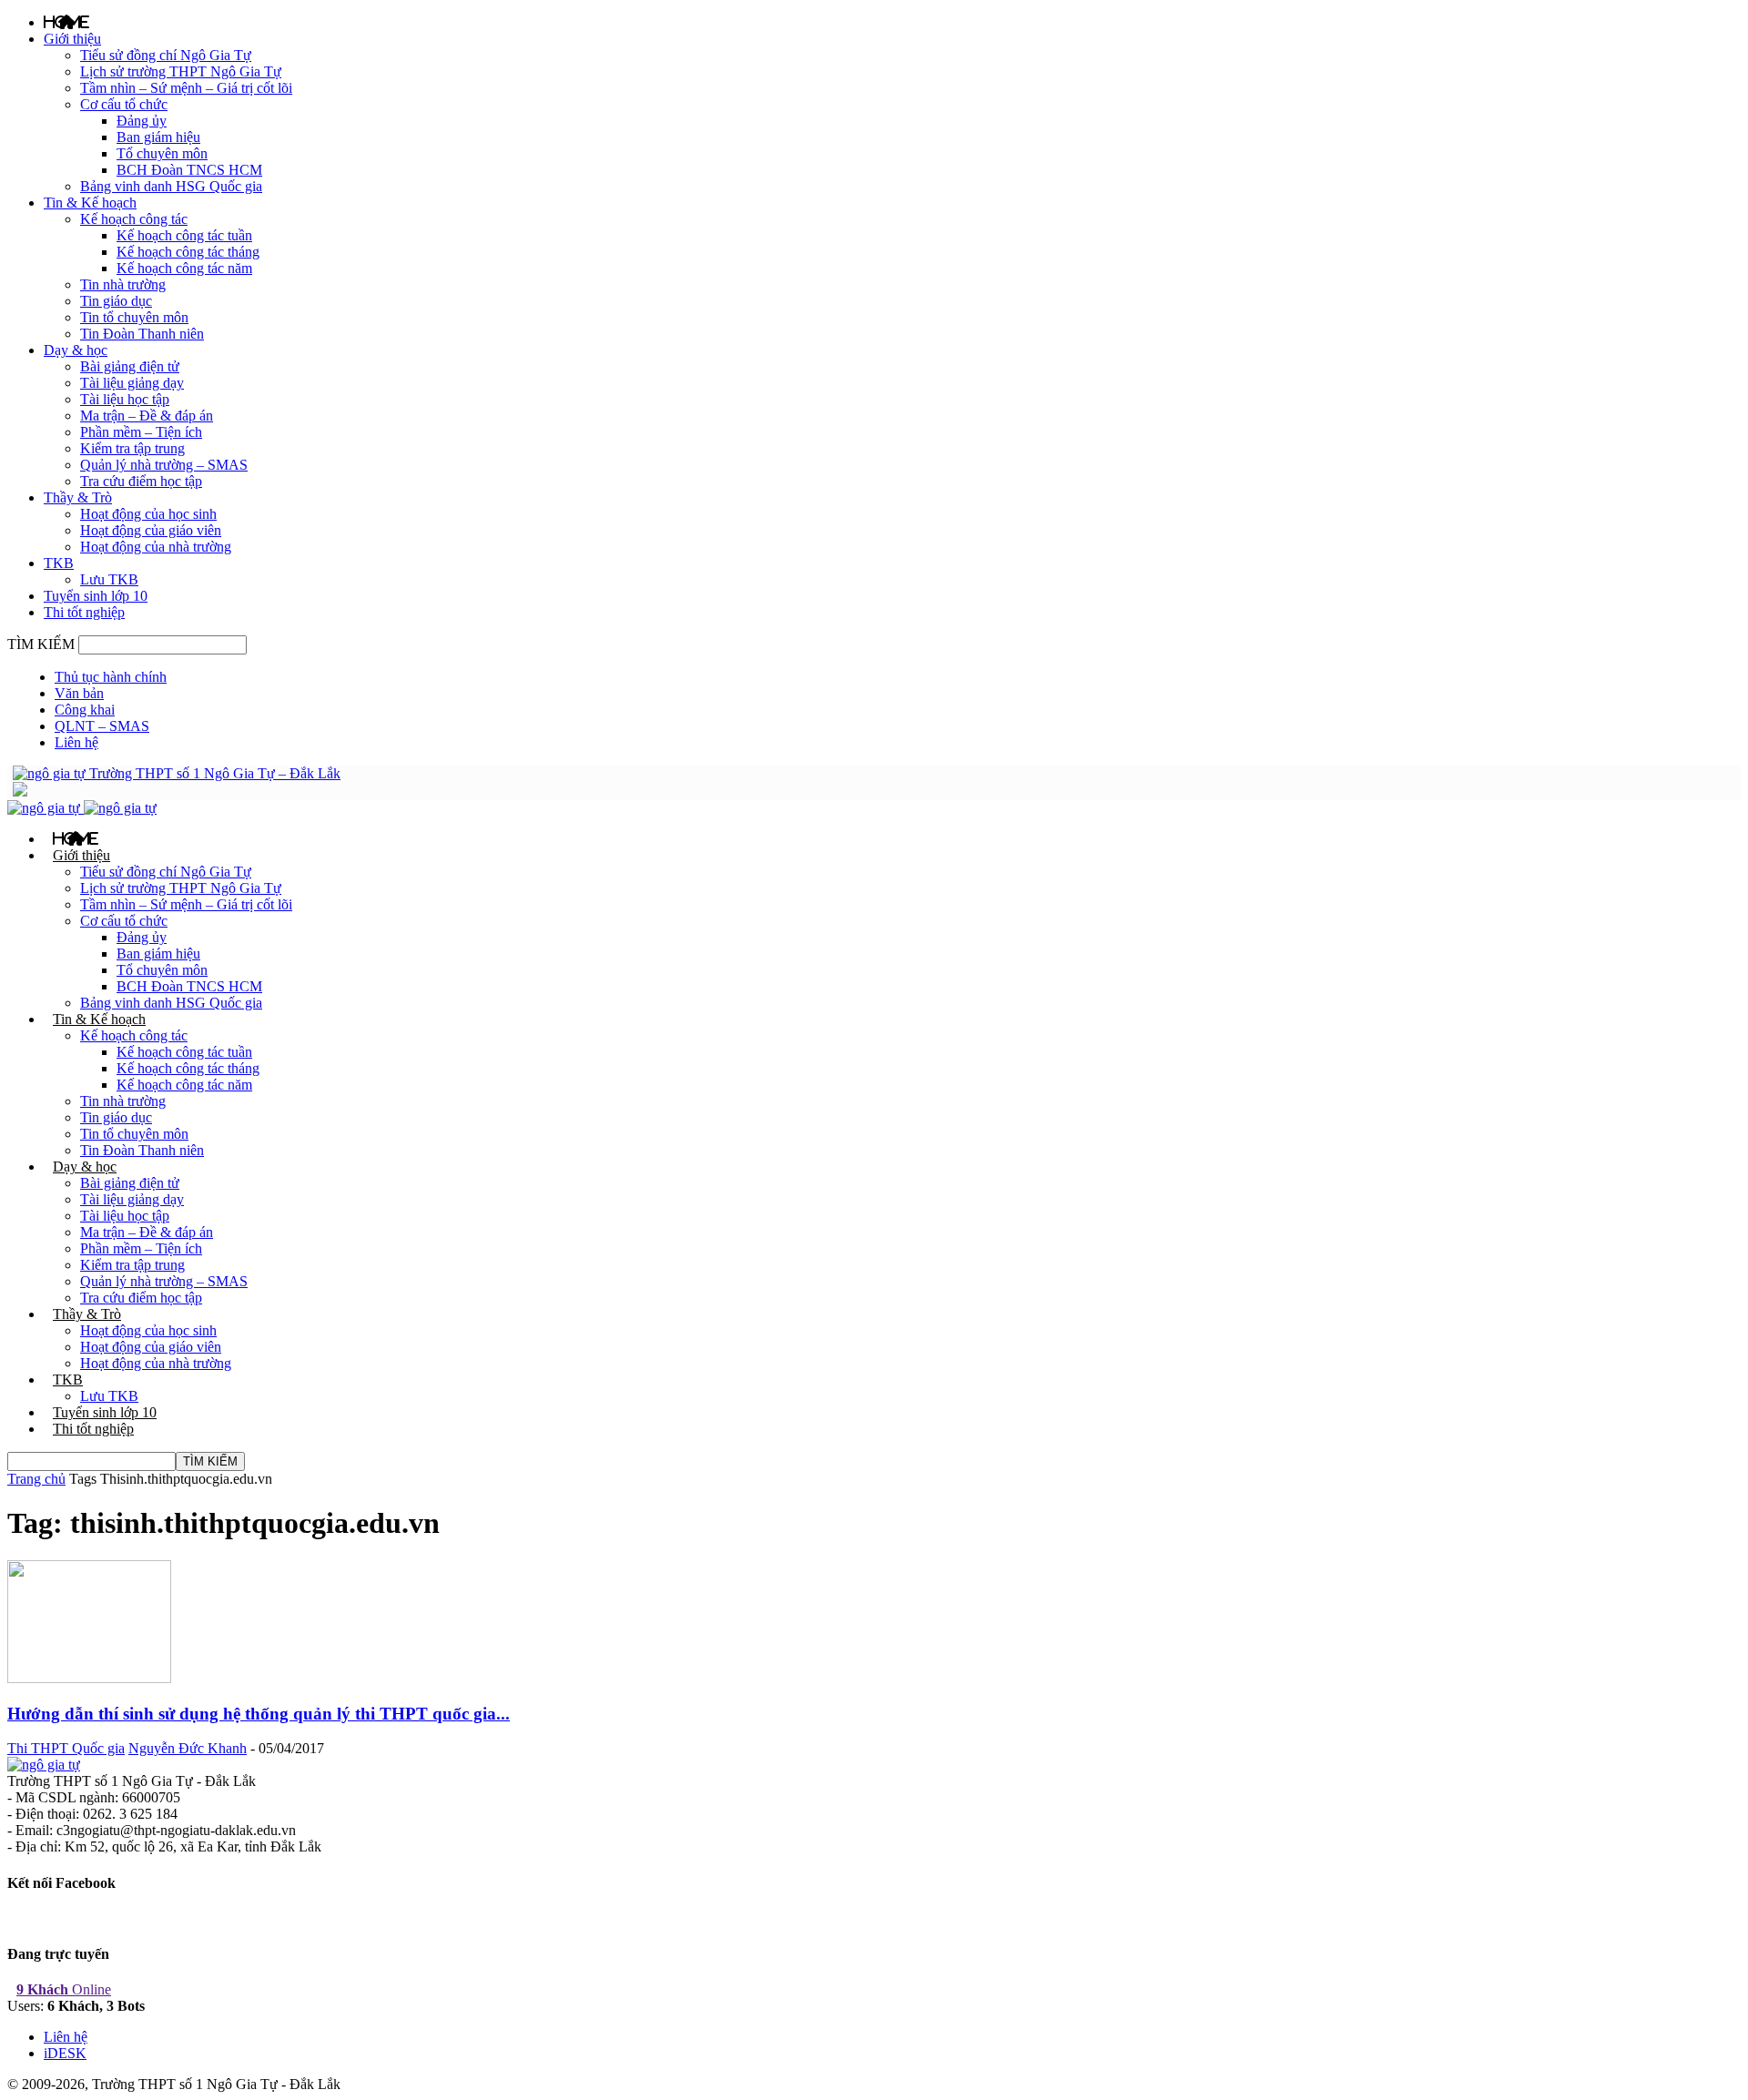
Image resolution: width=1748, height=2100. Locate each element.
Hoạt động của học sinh (148, 514)
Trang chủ (36, 1479)
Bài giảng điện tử (130, 366)
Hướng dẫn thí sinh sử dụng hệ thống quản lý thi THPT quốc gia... (259, 1714)
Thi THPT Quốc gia (66, 1748)
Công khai (85, 710)
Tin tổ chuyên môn (134, 317)
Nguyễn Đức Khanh (188, 1748)
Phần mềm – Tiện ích (141, 432)
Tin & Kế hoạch (90, 203)
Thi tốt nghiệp (84, 612)
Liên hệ (76, 742)
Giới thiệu (72, 39)
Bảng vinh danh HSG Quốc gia (171, 186)
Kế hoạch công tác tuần (184, 235)
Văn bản (79, 693)
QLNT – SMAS (102, 726)
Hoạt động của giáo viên (151, 530)
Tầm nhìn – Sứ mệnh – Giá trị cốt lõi (186, 88)
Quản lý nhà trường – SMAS (164, 465)
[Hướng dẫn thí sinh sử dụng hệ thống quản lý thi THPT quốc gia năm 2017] (89, 1678)
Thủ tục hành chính (111, 677)
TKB (59, 563)
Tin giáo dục (116, 301)
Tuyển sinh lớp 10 (96, 596)
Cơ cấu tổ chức (124, 104)
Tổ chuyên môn (162, 153)
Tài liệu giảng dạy (132, 383)
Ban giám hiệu (158, 137)
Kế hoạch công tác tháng (188, 252)
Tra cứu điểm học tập (141, 481)
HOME (66, 22)
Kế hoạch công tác (134, 219)
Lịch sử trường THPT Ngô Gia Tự (181, 71)
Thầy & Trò (78, 497)
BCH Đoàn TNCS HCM (189, 170)
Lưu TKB (109, 579)
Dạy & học (76, 350)
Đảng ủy (142, 121)
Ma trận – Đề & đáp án (147, 416)
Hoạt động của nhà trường (156, 547)
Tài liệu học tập (125, 399)
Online (64, 1989)
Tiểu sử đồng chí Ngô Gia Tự (166, 55)
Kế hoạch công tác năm (184, 268)
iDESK (65, 2053)
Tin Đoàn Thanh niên (142, 334)
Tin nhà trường (123, 284)
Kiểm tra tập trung (132, 448)
